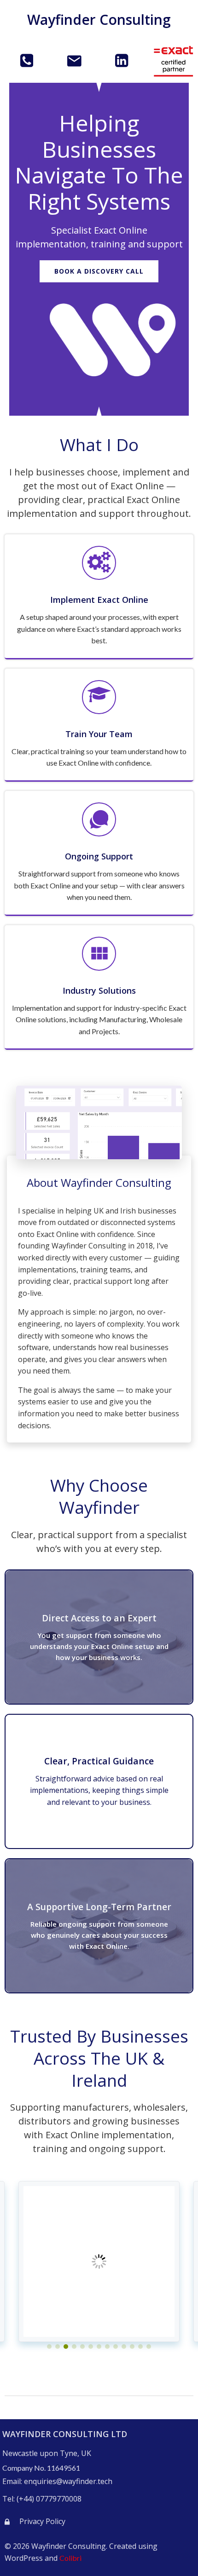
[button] (49, 2347)
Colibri (70, 2558)
